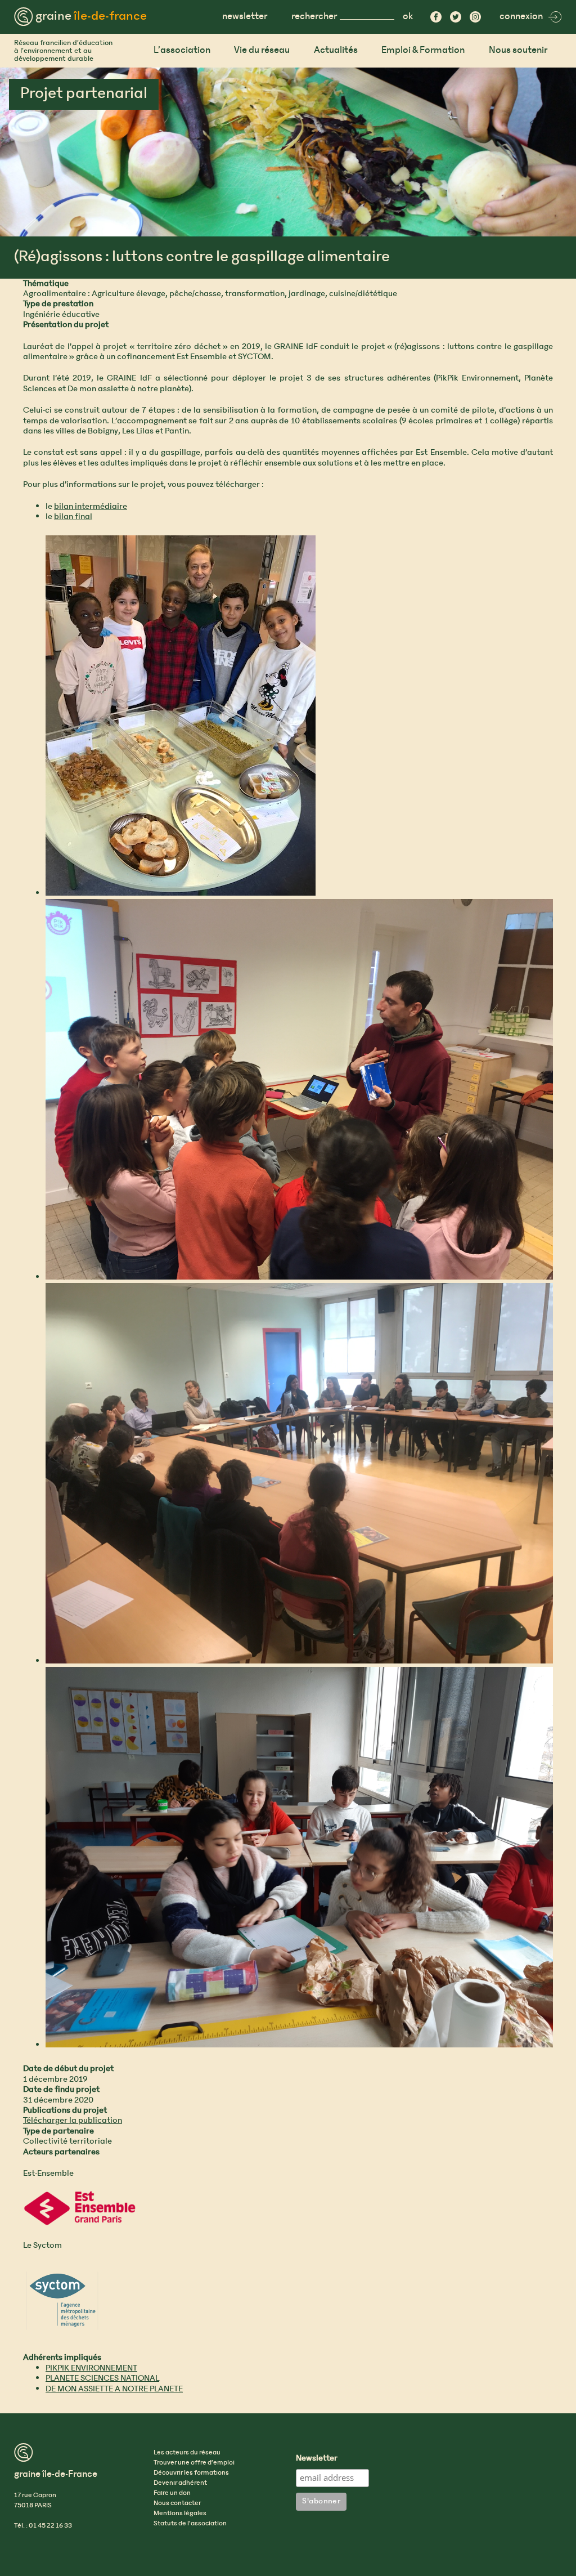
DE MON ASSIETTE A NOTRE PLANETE (114, 2389)
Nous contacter (177, 2503)
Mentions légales (180, 2514)
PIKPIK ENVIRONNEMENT (91, 2368)
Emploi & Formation (423, 50)
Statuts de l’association (190, 2524)
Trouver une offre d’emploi (194, 2463)
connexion (521, 17)
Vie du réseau (262, 50)
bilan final (73, 517)
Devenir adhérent (180, 2483)
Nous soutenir (518, 50)
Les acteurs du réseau (187, 2453)
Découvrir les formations (191, 2473)
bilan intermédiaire (91, 507)
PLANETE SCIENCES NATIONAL (102, 2378)
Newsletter (317, 2459)
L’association (182, 50)
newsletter (245, 17)
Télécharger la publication (73, 2121)
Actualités (336, 50)
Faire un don (172, 2493)
